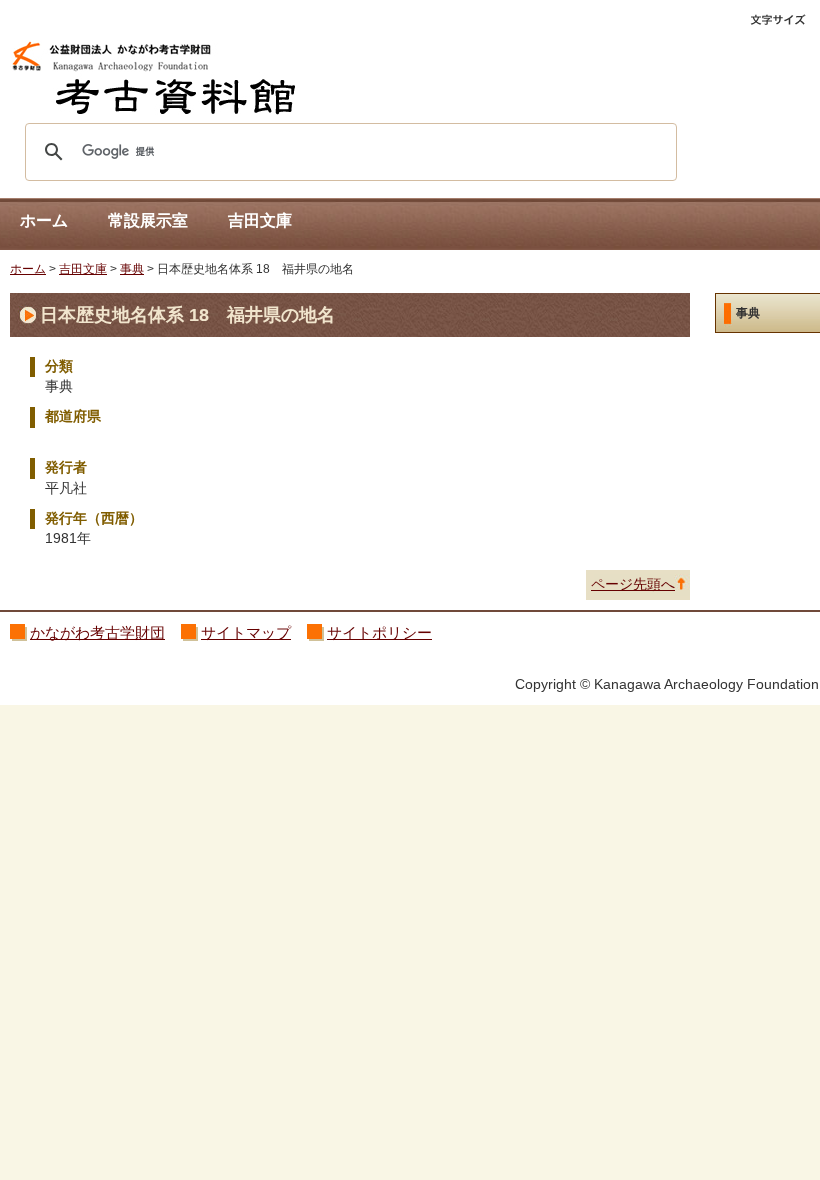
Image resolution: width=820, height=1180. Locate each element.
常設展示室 (148, 220)
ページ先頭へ (633, 584)
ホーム (44, 220)
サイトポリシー (379, 632)
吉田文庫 (260, 220)
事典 (132, 269)
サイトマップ (246, 632)
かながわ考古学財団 (97, 632)
